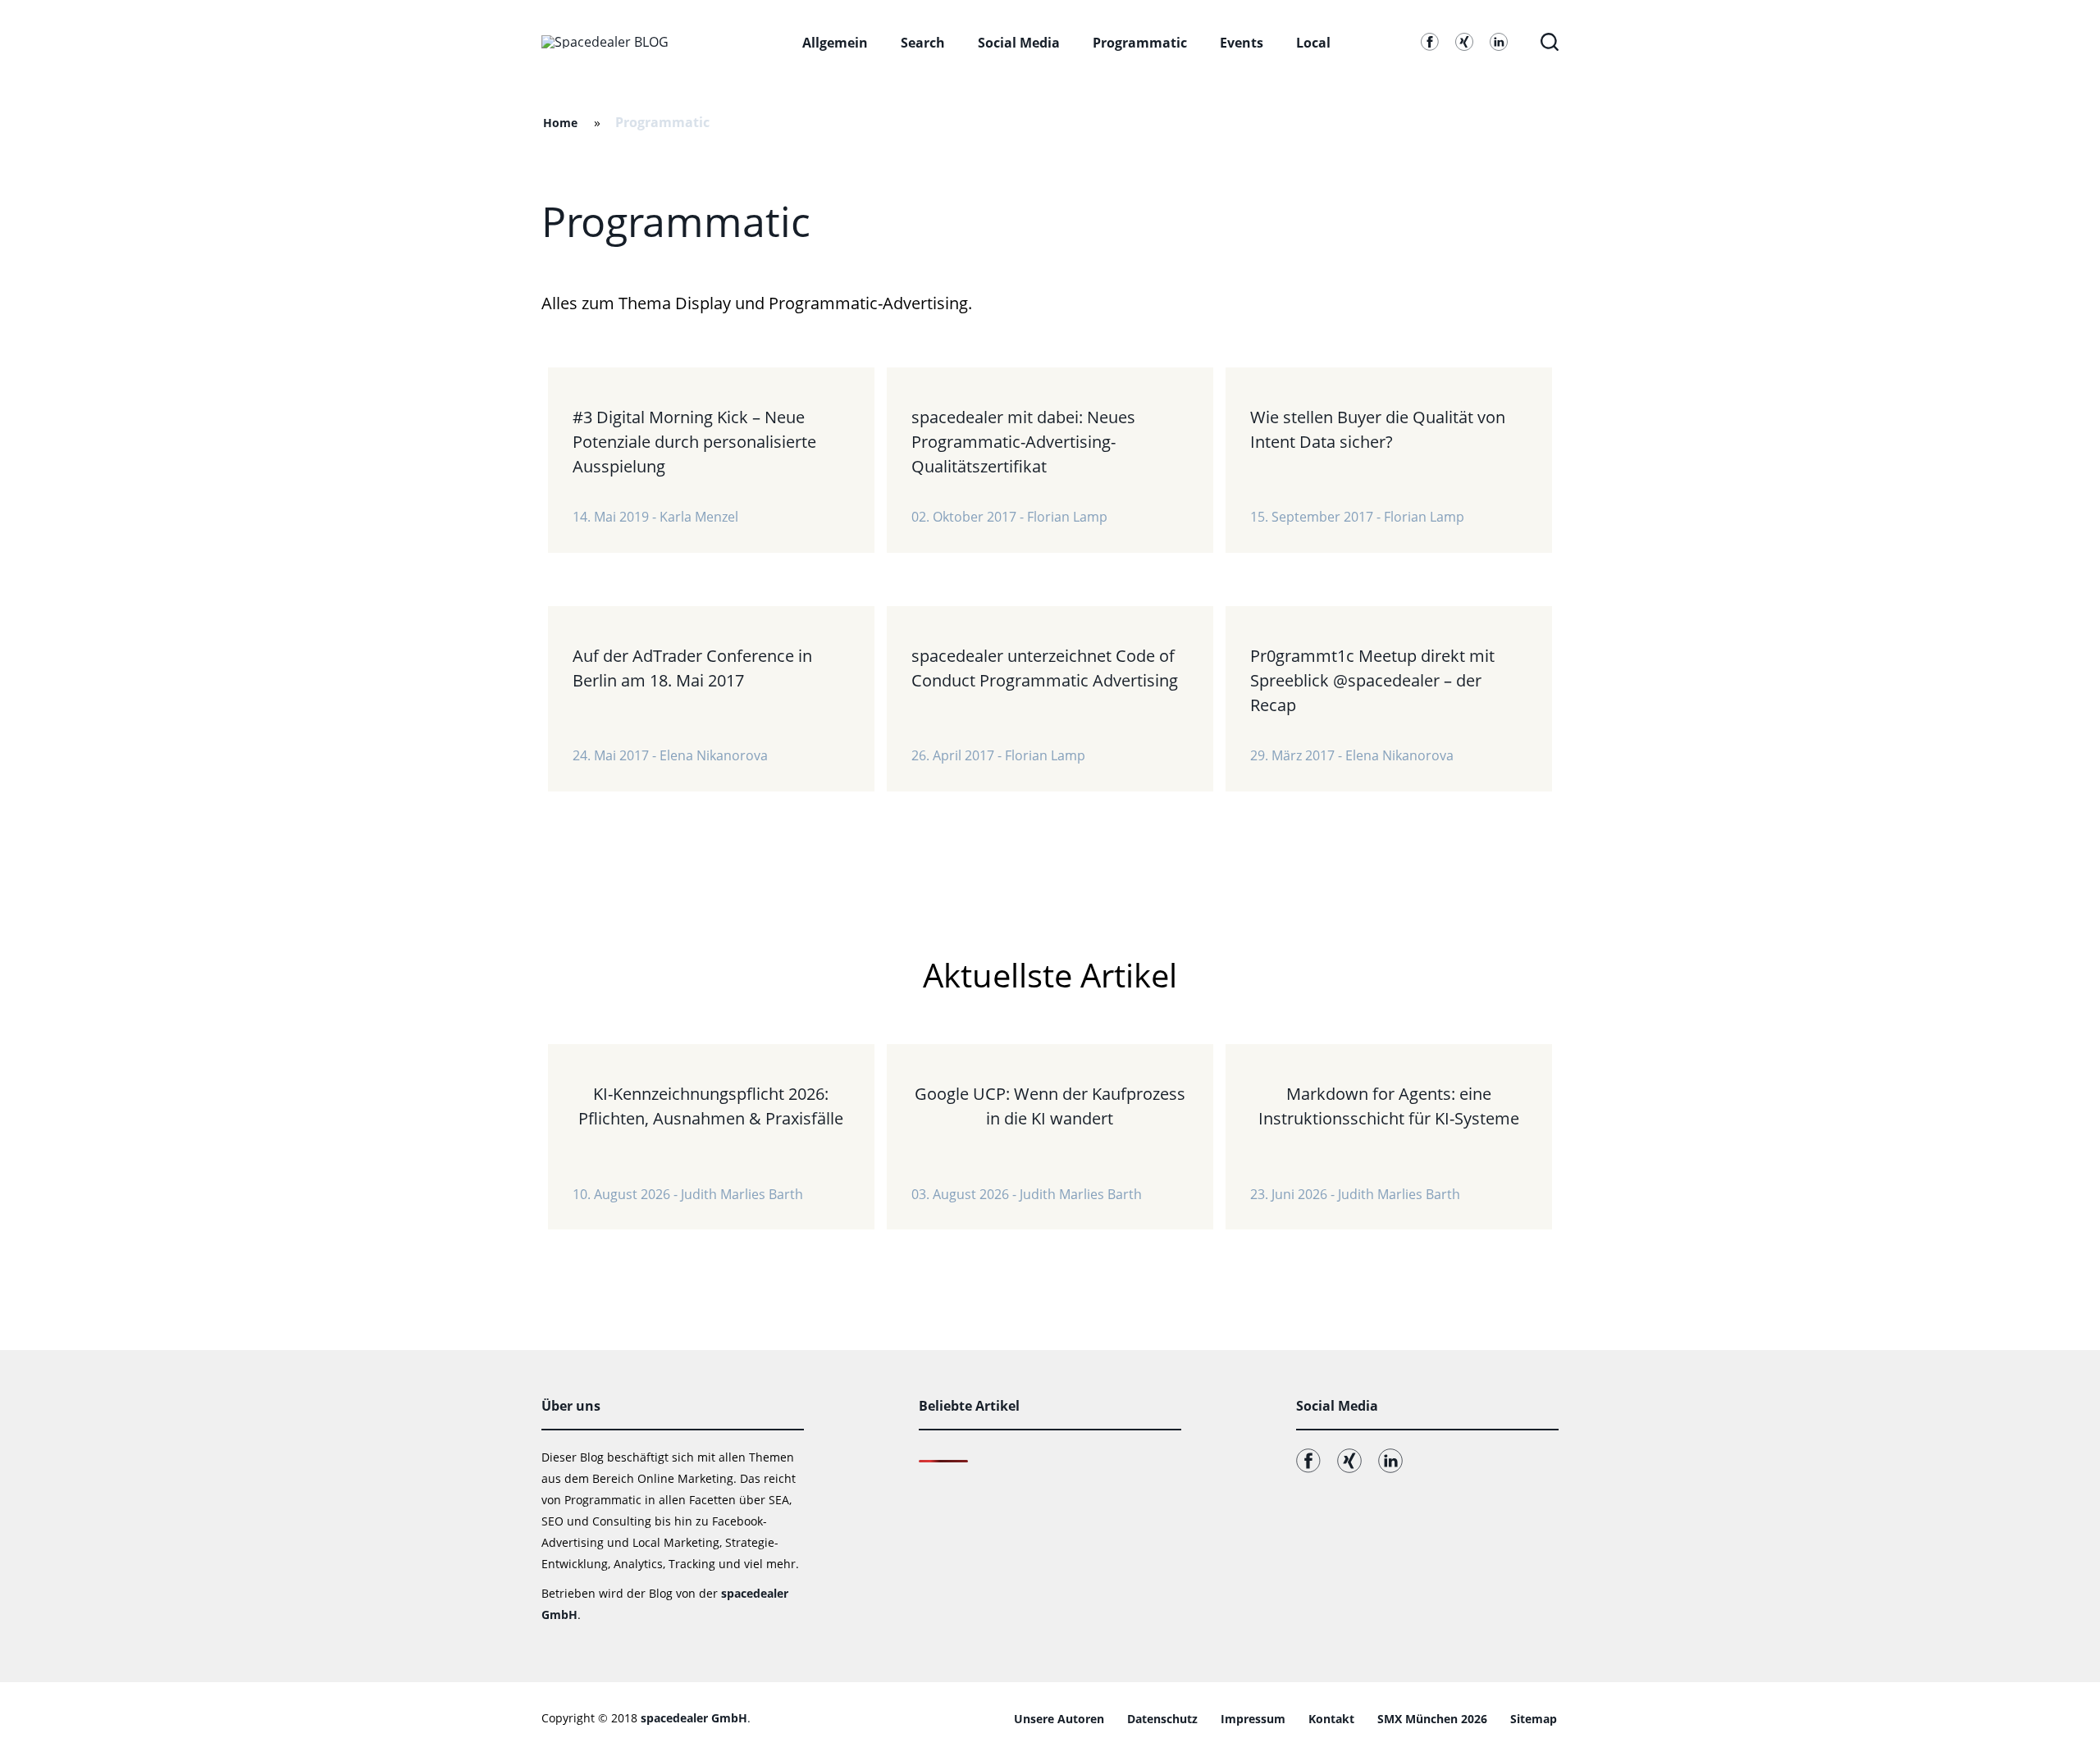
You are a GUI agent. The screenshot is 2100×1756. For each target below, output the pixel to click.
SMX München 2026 (1432, 1719)
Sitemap (1534, 1719)
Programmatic (1140, 43)
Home (560, 123)
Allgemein (835, 43)
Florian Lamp (1067, 517)
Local (1313, 43)
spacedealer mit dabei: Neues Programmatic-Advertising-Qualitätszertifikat (1023, 442)
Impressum (1253, 1719)
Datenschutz (1162, 1719)
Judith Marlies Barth (742, 1194)
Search (923, 43)
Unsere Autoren (1059, 1719)
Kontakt (1331, 1719)
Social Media (1019, 43)
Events (1242, 43)
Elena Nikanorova (714, 755)
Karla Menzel (699, 517)
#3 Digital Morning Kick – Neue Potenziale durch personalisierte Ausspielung (694, 442)
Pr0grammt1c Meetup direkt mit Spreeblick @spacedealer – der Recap (1372, 680)
